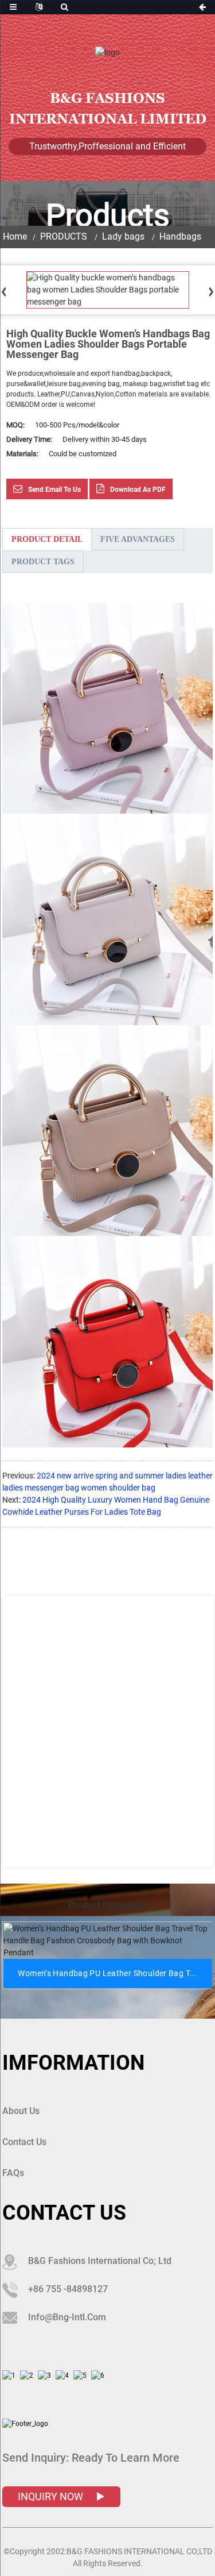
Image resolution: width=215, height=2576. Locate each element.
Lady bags (123, 236)
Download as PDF (138, 490)
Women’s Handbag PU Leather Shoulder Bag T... (107, 1973)
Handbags (180, 236)
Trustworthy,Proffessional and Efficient (107, 146)
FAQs (13, 2173)
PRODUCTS (64, 236)
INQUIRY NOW (52, 2496)
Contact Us (24, 2142)
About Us (21, 2111)
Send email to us (54, 490)
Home (15, 236)
